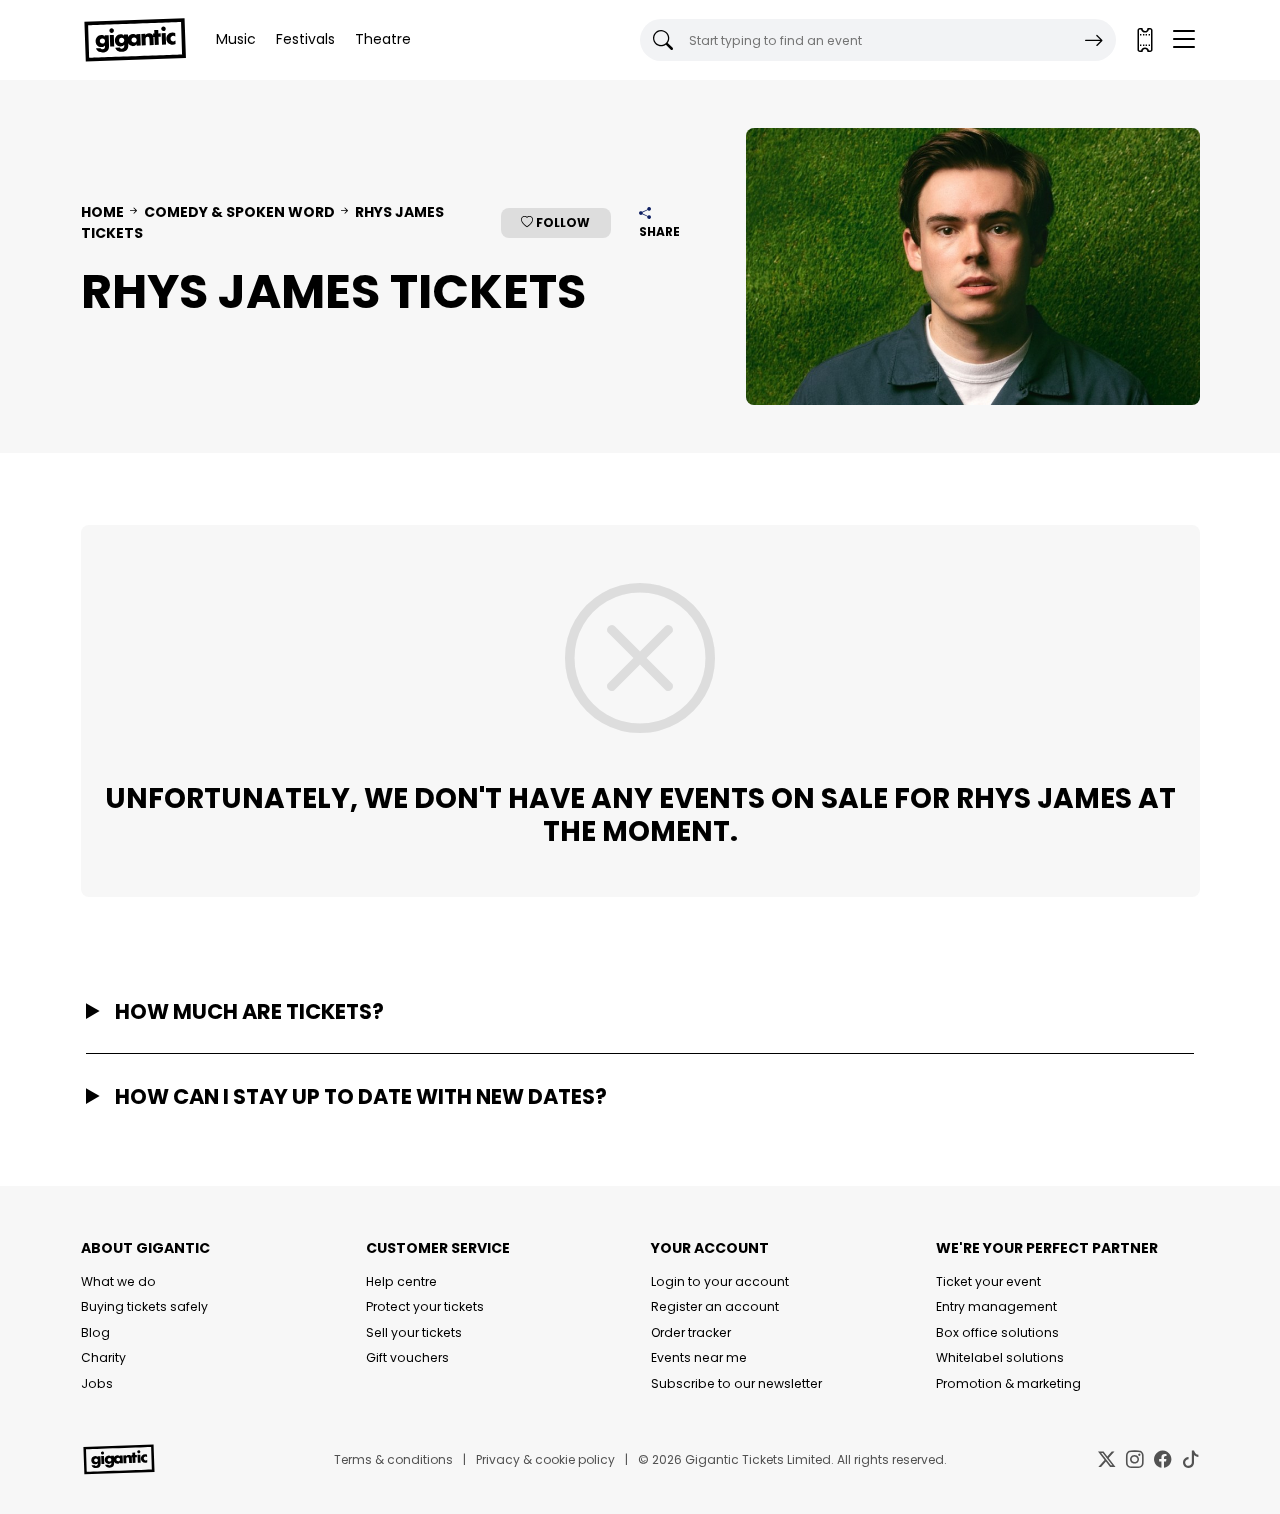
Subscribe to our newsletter (736, 1383)
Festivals (305, 39)
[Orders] (1144, 40)
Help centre (401, 1281)
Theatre (383, 39)
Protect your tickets (425, 1306)
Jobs (97, 1383)
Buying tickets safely (144, 1306)
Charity (103, 1357)
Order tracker (691, 1332)
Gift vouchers (407, 1357)
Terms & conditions (393, 1459)
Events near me (699, 1357)
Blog (95, 1332)
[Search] (1094, 40)
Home (102, 212)
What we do (118, 1281)
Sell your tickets (414, 1332)
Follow (561, 222)
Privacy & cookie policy (545, 1459)
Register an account (715, 1306)
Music (236, 39)
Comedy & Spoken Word (239, 212)
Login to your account (720, 1281)
